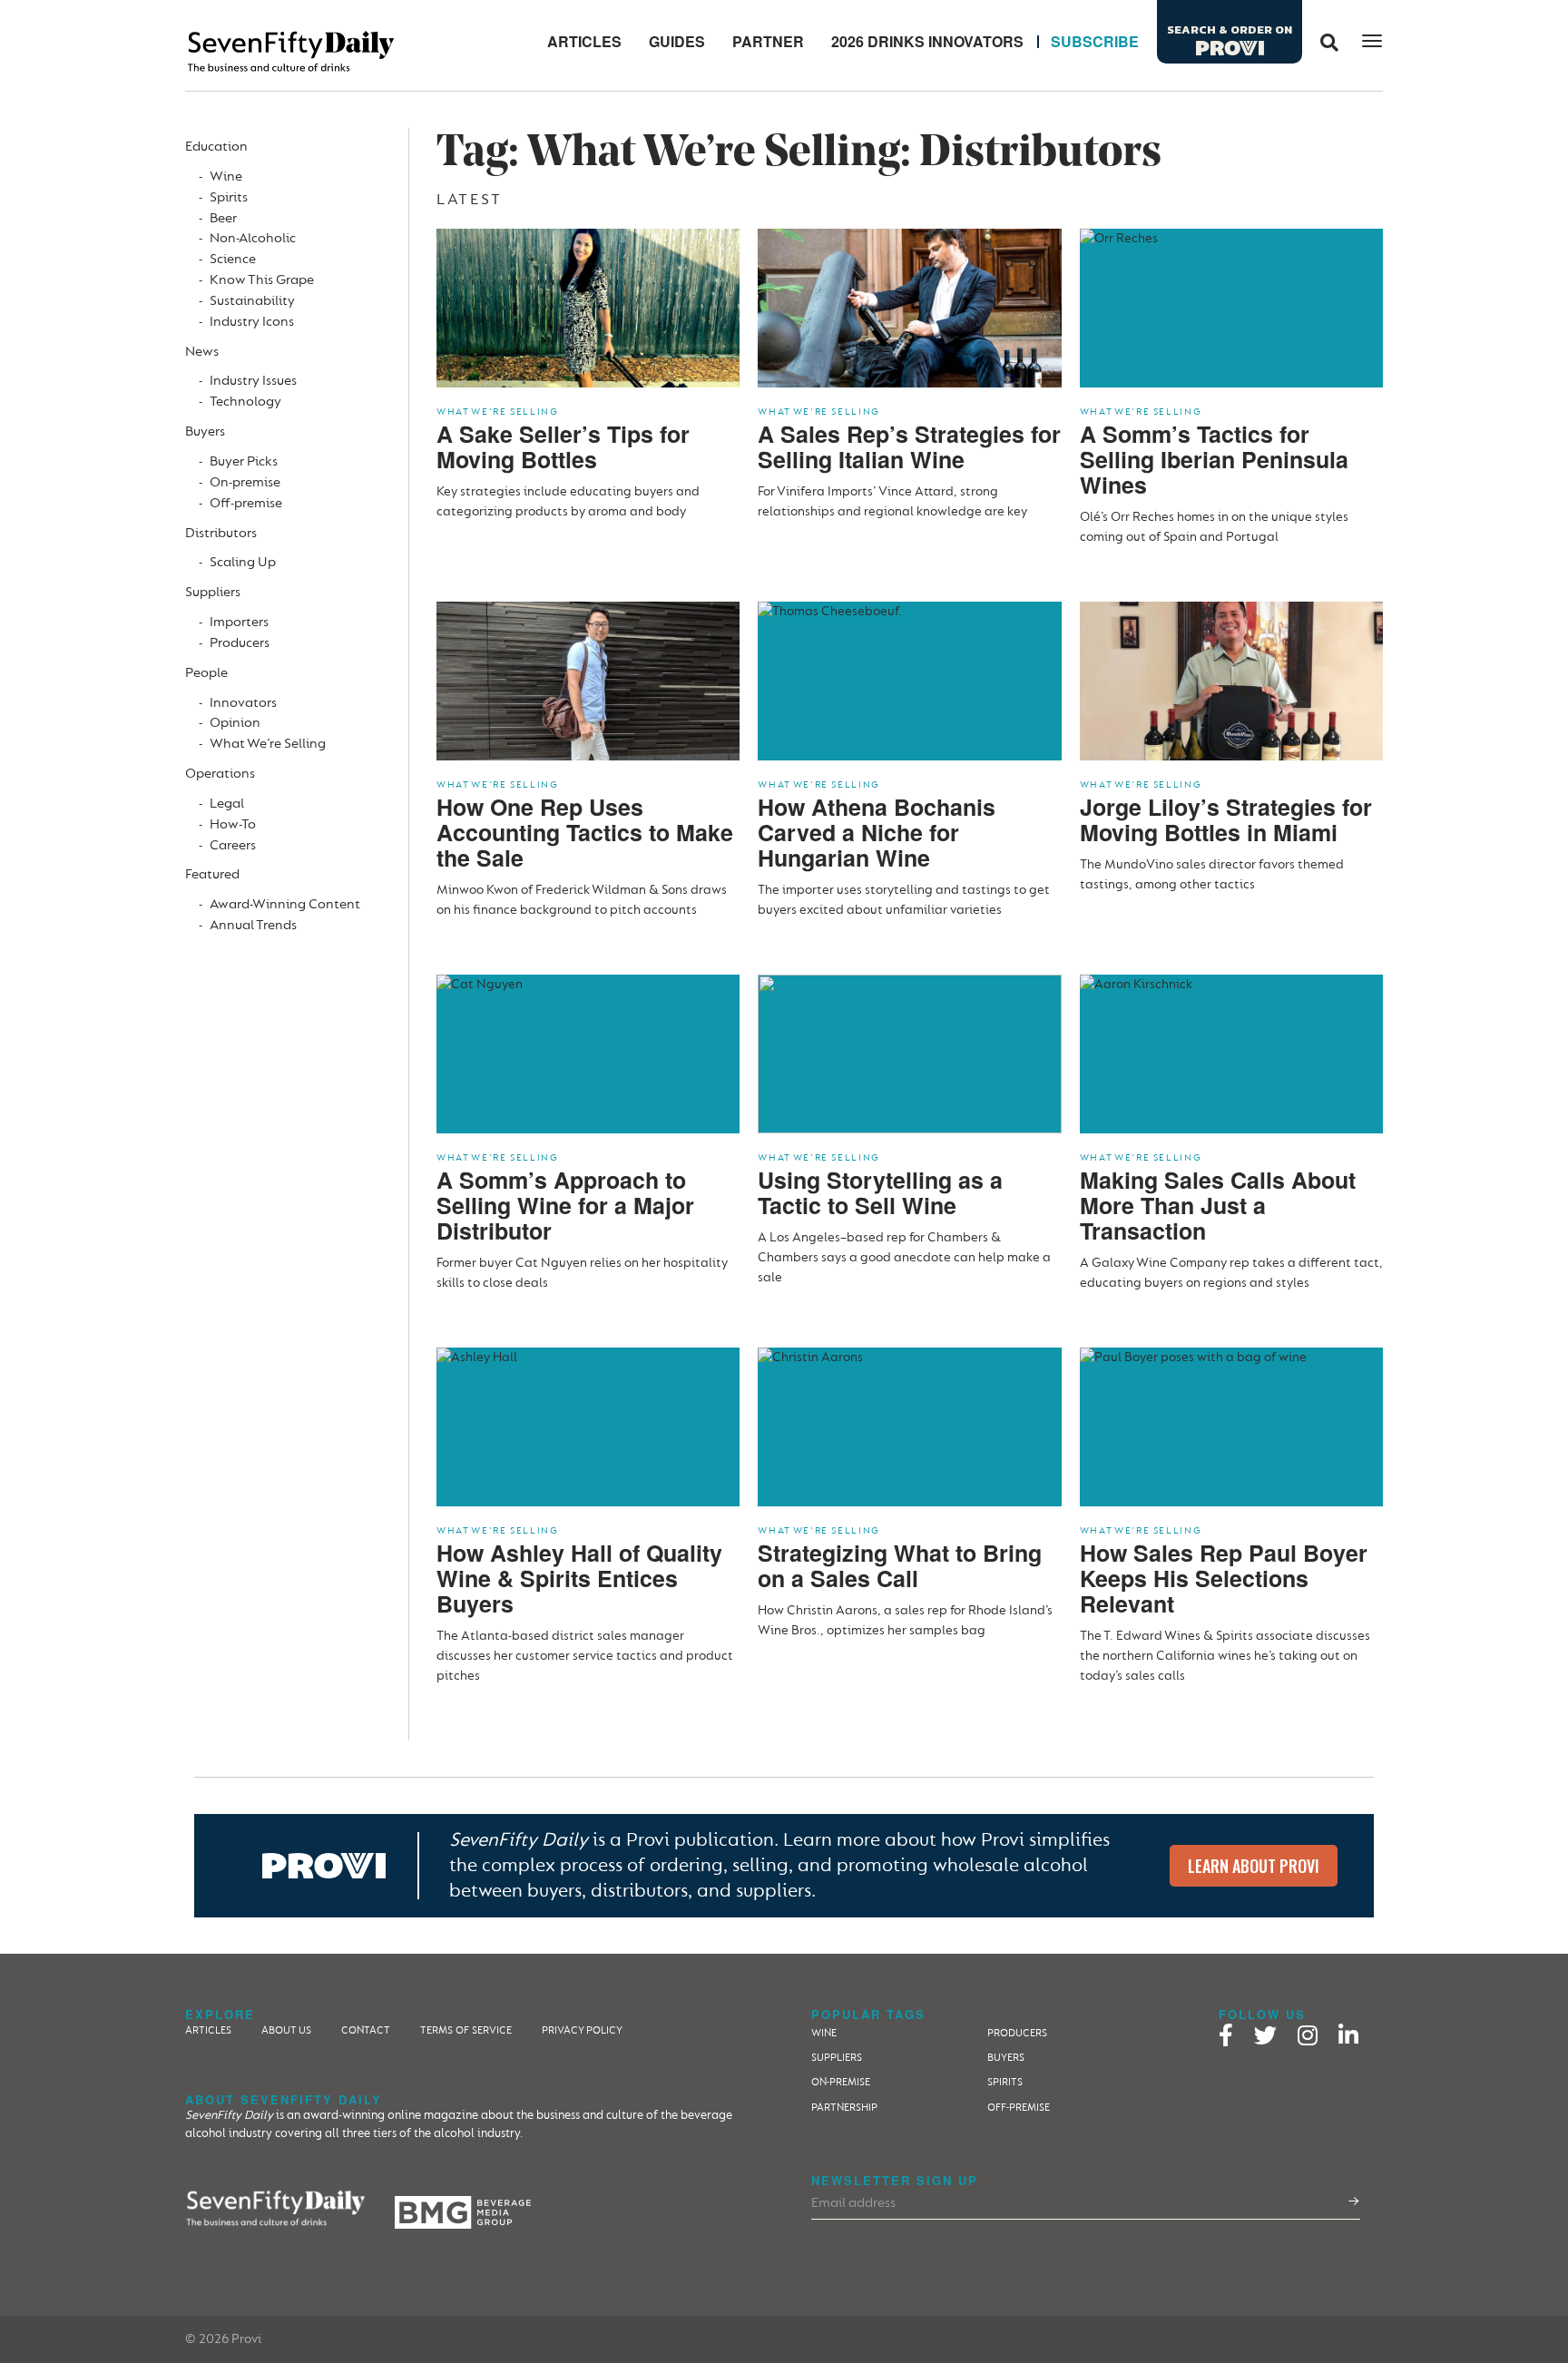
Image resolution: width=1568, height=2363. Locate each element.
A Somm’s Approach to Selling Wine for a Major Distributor (565, 1205)
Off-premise (246, 503)
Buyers (205, 431)
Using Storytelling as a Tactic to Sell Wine (880, 1192)
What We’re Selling (268, 744)
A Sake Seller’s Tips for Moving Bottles (563, 446)
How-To (233, 824)
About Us (286, 2030)
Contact (366, 2030)
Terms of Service (466, 2030)
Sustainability (252, 301)
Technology (245, 402)
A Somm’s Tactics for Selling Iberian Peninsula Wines (1214, 459)
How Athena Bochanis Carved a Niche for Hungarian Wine (877, 832)
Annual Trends (253, 925)
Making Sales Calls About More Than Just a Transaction (1218, 1205)
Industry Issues (253, 381)
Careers (233, 845)
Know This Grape (262, 280)
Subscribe (1095, 41)
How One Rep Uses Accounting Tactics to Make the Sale (585, 832)
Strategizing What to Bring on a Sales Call (900, 1565)
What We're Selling (498, 412)
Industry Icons (252, 322)
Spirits (229, 197)
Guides (677, 41)
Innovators (243, 703)
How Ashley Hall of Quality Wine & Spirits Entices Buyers (579, 1578)
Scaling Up (243, 562)
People (206, 673)
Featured (212, 874)
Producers (240, 643)
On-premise (245, 482)
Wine (226, 176)
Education (216, 147)
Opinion (235, 723)
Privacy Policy (582, 2030)
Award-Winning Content (285, 904)
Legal (227, 804)
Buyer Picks (244, 461)
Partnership (844, 2108)
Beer (223, 218)
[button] (1323, 42)
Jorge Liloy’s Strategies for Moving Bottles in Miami (1226, 819)
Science (233, 259)
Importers (239, 622)
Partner (768, 41)
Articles (584, 41)
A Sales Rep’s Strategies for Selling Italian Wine (909, 446)
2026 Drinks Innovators (927, 41)
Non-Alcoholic (253, 238)
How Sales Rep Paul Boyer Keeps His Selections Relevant (1224, 1578)
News (202, 352)
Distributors (221, 533)
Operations (220, 774)
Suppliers (213, 592)
